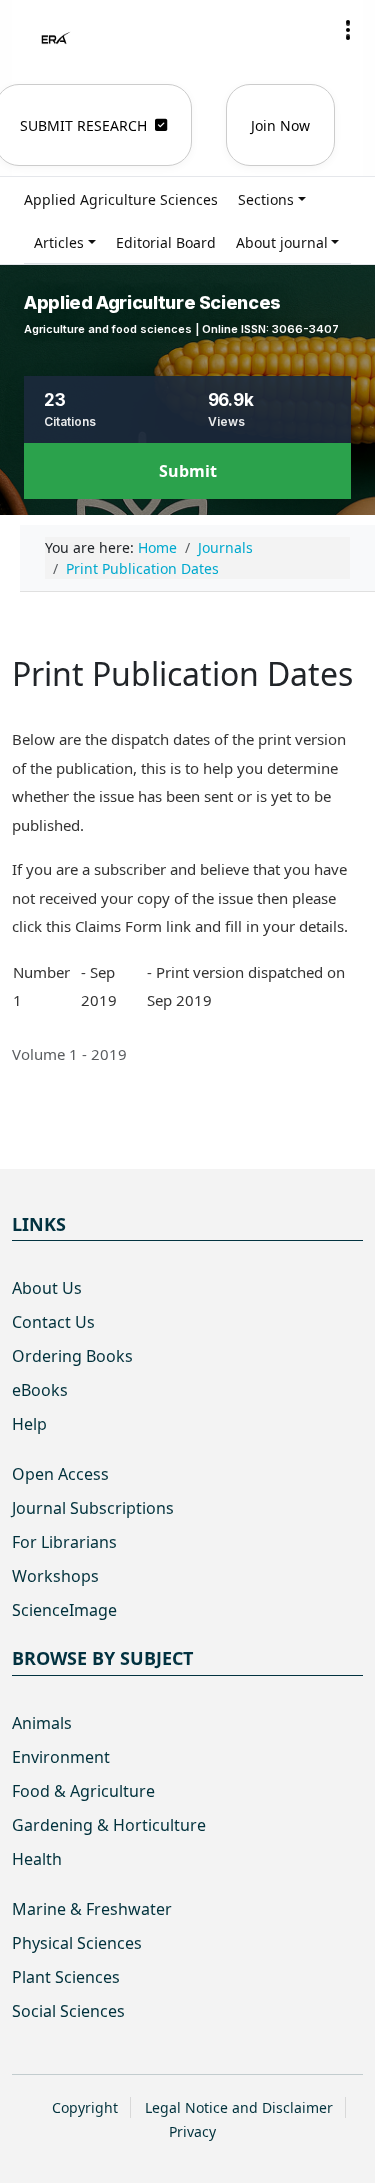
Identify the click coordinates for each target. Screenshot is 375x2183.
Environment (61, 1757)
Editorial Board (166, 242)
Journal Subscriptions (93, 1508)
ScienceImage (64, 1610)
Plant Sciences (66, 1977)
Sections (266, 199)
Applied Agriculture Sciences (121, 199)
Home (157, 547)
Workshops (55, 1576)
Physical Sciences (77, 1943)
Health (37, 1859)
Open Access (60, 1474)
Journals (225, 547)
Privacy (192, 2131)
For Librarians (64, 1542)
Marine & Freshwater (92, 1909)
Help (29, 1424)
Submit (188, 471)
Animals (42, 1723)
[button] (348, 30)
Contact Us (53, 1322)
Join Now (280, 125)
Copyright (85, 2107)
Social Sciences (68, 2011)
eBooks (40, 1390)
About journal (282, 242)
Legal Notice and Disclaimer (239, 2107)
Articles (59, 242)
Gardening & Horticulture (109, 1825)
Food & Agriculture (83, 1791)
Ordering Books (72, 1356)
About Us (47, 1288)
